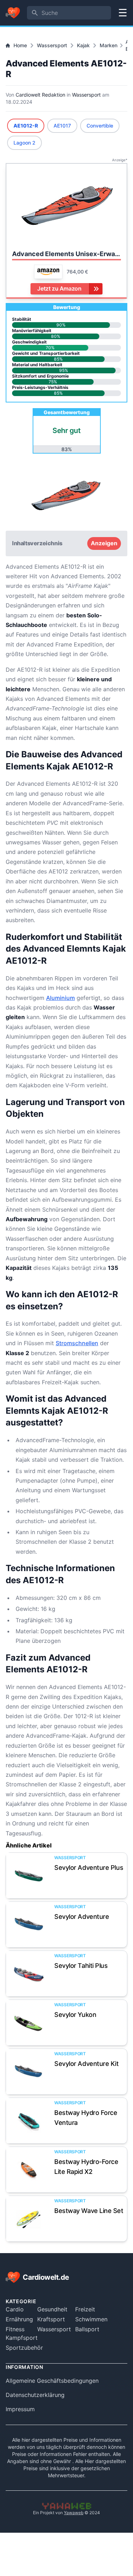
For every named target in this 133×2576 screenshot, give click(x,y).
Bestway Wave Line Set (89, 2211)
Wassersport (52, 45)
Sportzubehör (24, 2348)
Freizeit (85, 2309)
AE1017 (62, 126)
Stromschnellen (77, 1343)
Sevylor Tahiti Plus (81, 1966)
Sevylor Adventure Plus (89, 1868)
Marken (109, 45)
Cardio (15, 2309)
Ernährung (19, 2319)
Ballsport (87, 2329)
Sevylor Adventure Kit (87, 2064)
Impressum (20, 2409)
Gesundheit (52, 2309)
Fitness (15, 2329)
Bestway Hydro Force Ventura (86, 2118)
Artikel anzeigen (29, 1875)
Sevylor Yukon (75, 2015)
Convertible (100, 126)
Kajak (83, 45)
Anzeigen (104, 543)
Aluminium (60, 998)
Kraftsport (51, 2319)
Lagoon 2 (24, 143)
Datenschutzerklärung (35, 2395)
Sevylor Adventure (82, 1917)
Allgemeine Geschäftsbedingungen (52, 2381)
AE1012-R (26, 126)
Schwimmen (91, 2319)
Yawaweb (74, 2513)
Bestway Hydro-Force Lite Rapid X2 (86, 2167)
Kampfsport (22, 2338)
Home (20, 45)
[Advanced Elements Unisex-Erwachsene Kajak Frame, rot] (66, 206)
